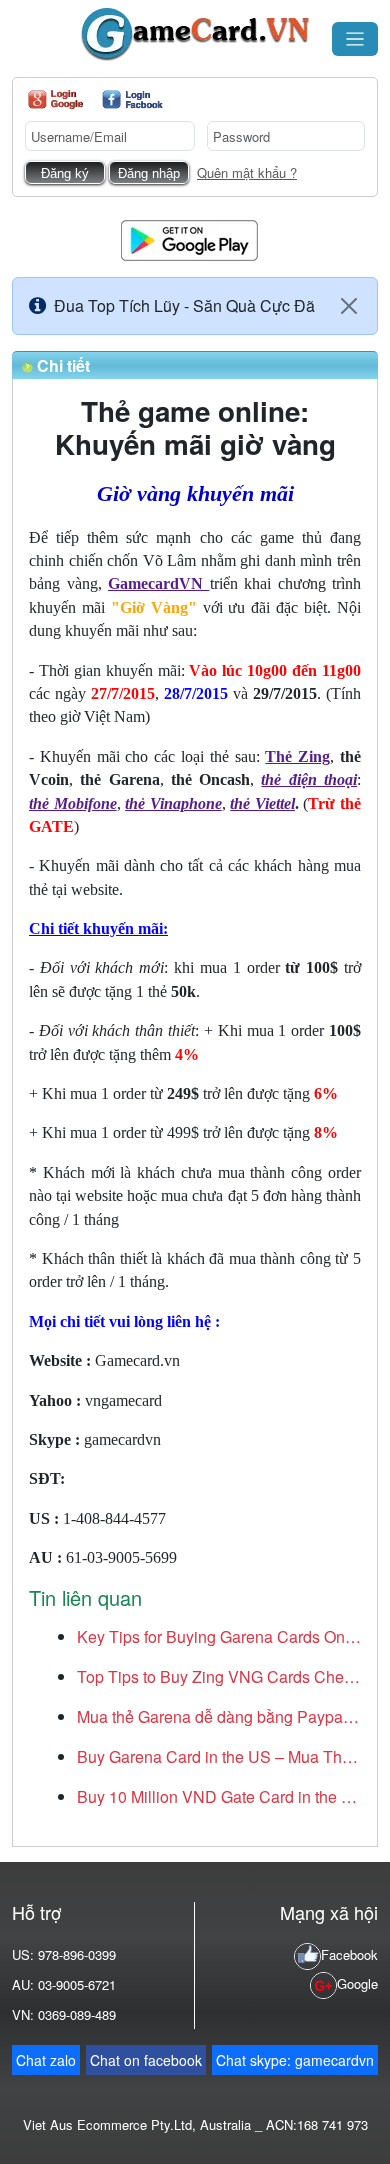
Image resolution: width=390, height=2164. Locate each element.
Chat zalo (46, 2060)
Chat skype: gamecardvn (295, 2060)
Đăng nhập (149, 173)
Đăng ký (65, 173)
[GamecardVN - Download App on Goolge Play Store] (189, 238)
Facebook (349, 1954)
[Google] (55, 99)
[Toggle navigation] (355, 39)
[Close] (349, 306)
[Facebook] (132, 99)
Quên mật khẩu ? (247, 172)
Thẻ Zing (297, 756)
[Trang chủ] (195, 34)
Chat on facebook (146, 2060)
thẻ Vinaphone (173, 803)
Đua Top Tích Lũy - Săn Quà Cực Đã (184, 305)
